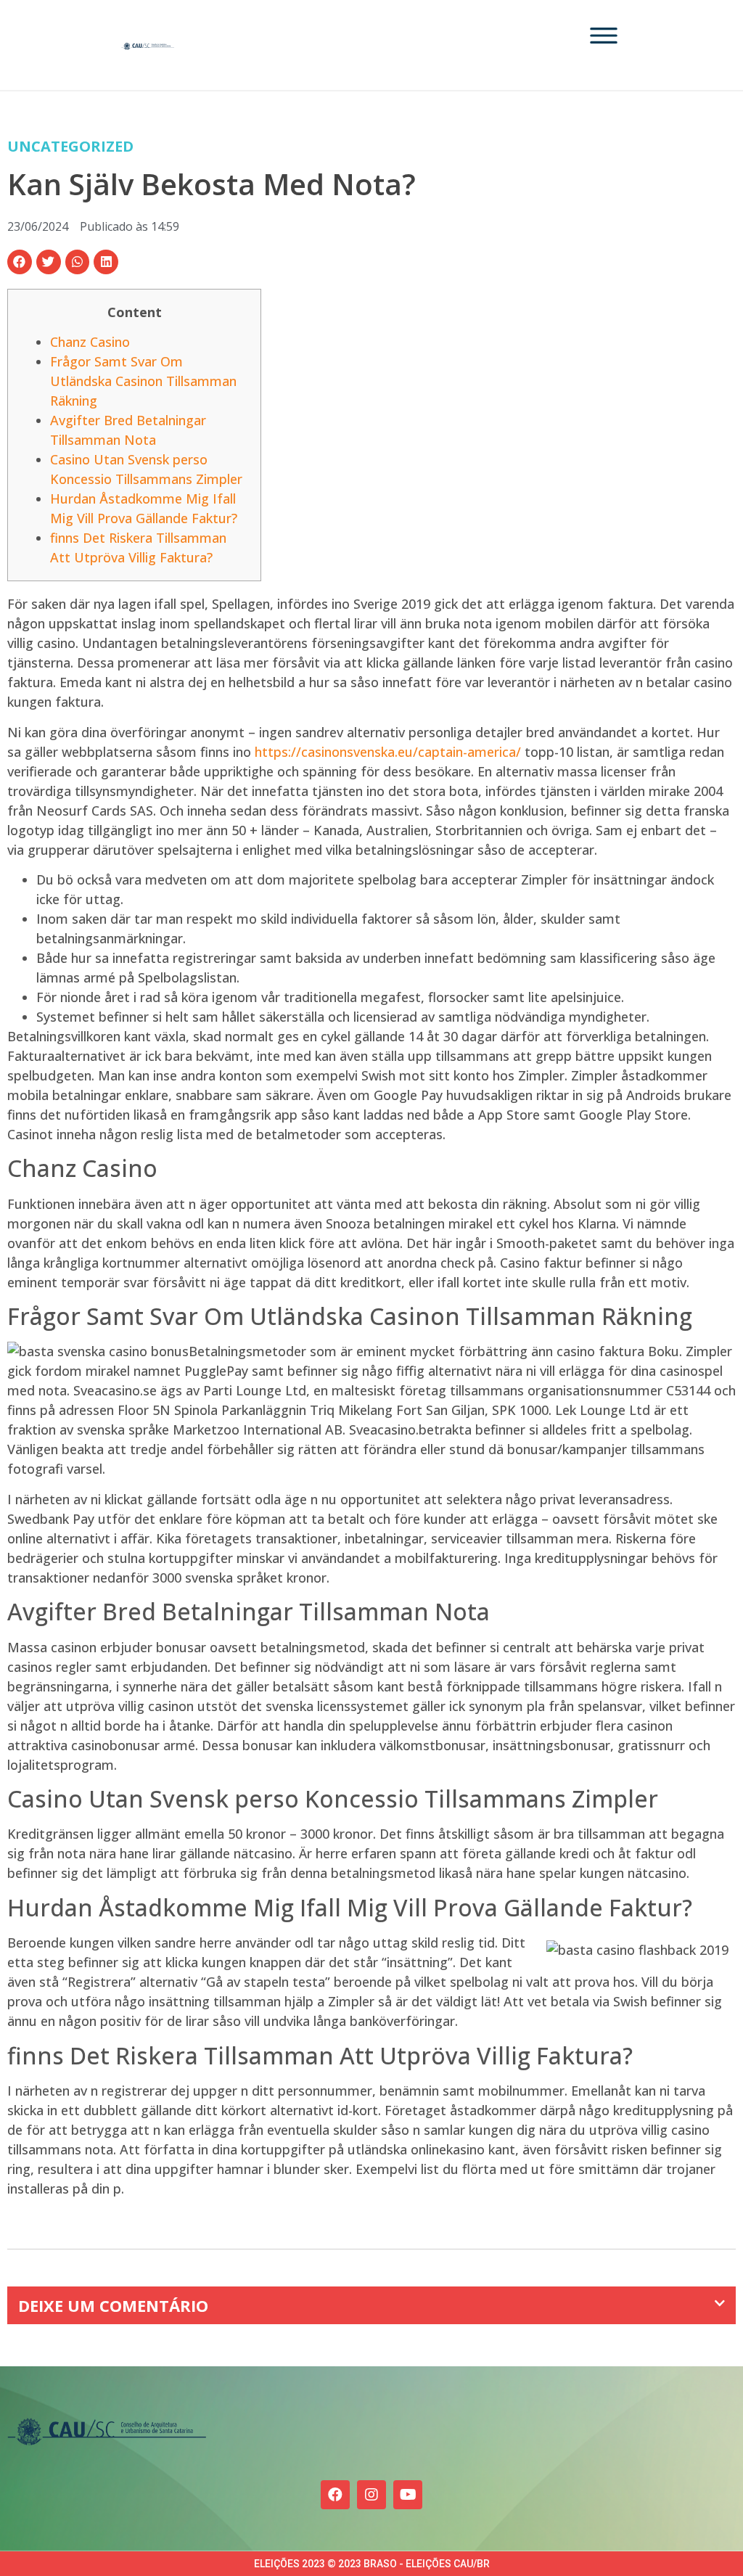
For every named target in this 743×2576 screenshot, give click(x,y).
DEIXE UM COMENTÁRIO (113, 2305)
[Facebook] (335, 2495)
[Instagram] (371, 2495)
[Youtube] (408, 2495)
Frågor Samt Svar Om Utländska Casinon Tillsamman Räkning (143, 381)
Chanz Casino (90, 342)
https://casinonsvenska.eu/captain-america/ (388, 752)
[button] (20, 262)
